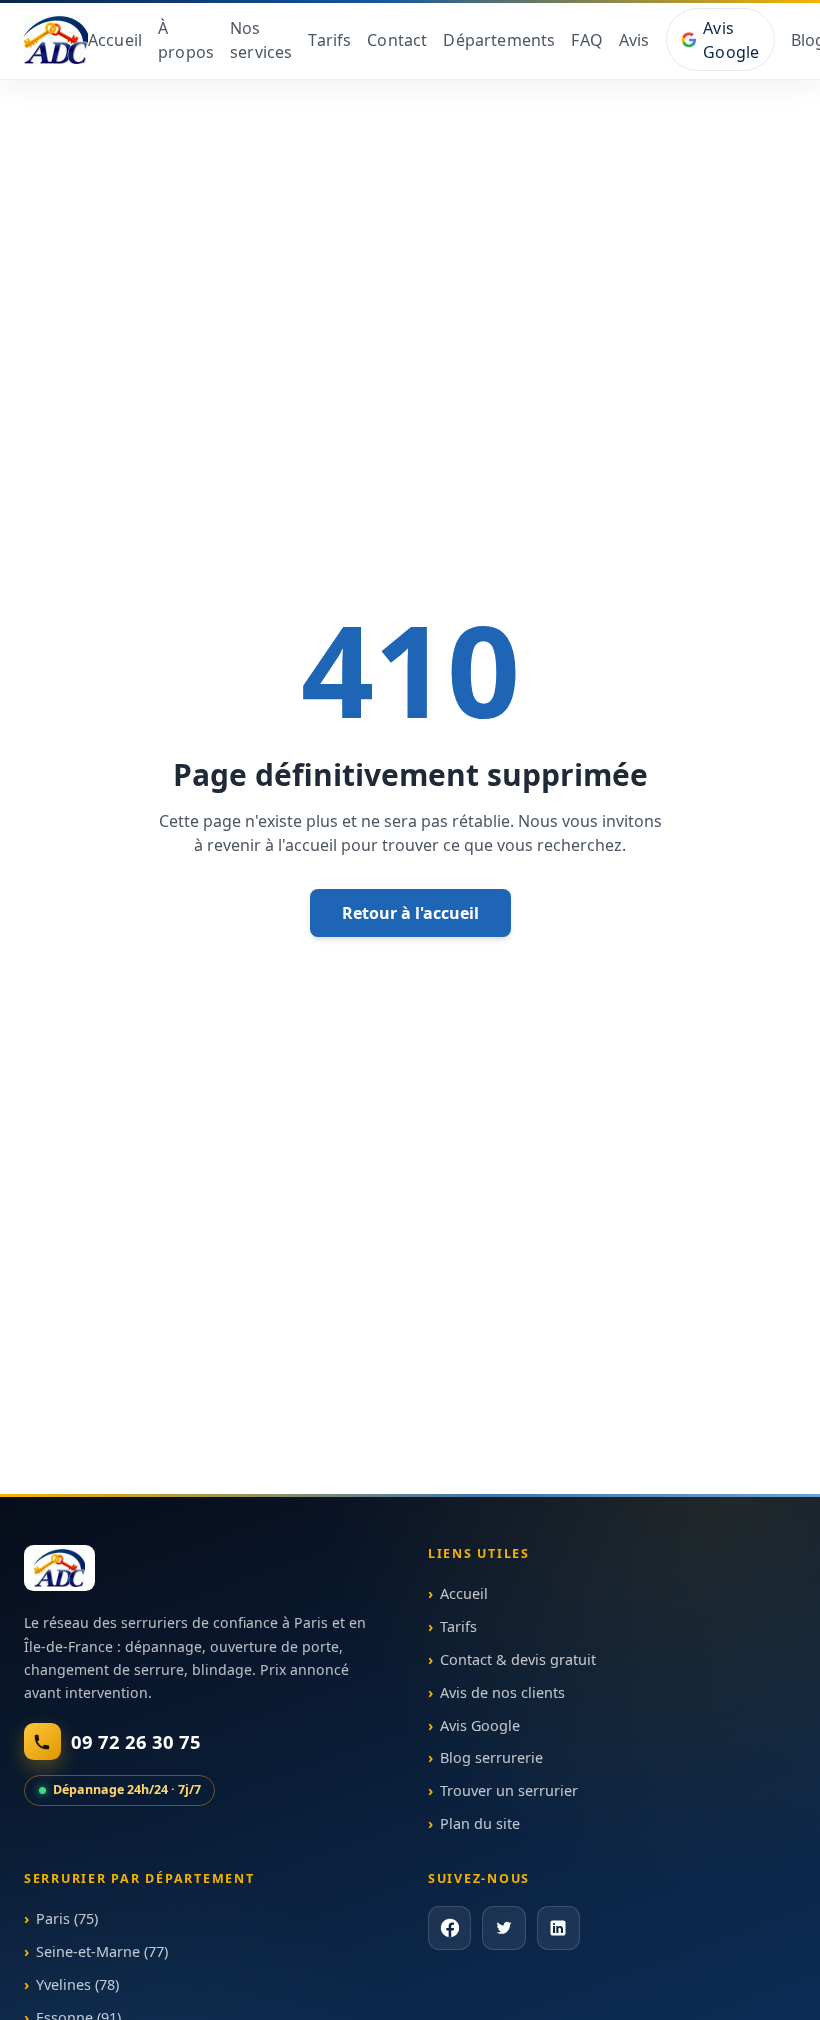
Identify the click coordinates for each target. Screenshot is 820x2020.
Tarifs (329, 40)
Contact (397, 40)
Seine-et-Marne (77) (102, 1951)
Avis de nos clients (502, 1692)
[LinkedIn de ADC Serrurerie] (557, 1928)
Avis (634, 40)
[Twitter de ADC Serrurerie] (503, 1928)
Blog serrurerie (491, 1757)
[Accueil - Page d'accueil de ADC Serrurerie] (59, 1568)
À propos (186, 40)
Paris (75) (67, 1919)
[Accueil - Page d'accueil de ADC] (56, 40)
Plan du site (480, 1823)
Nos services (261, 40)
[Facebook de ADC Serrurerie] (449, 1928)
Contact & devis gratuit (518, 1659)
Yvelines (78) (77, 1984)
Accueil (115, 40)
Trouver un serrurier (509, 1790)
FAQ (586, 40)
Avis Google (731, 40)
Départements (499, 40)
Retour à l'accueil (410, 913)
